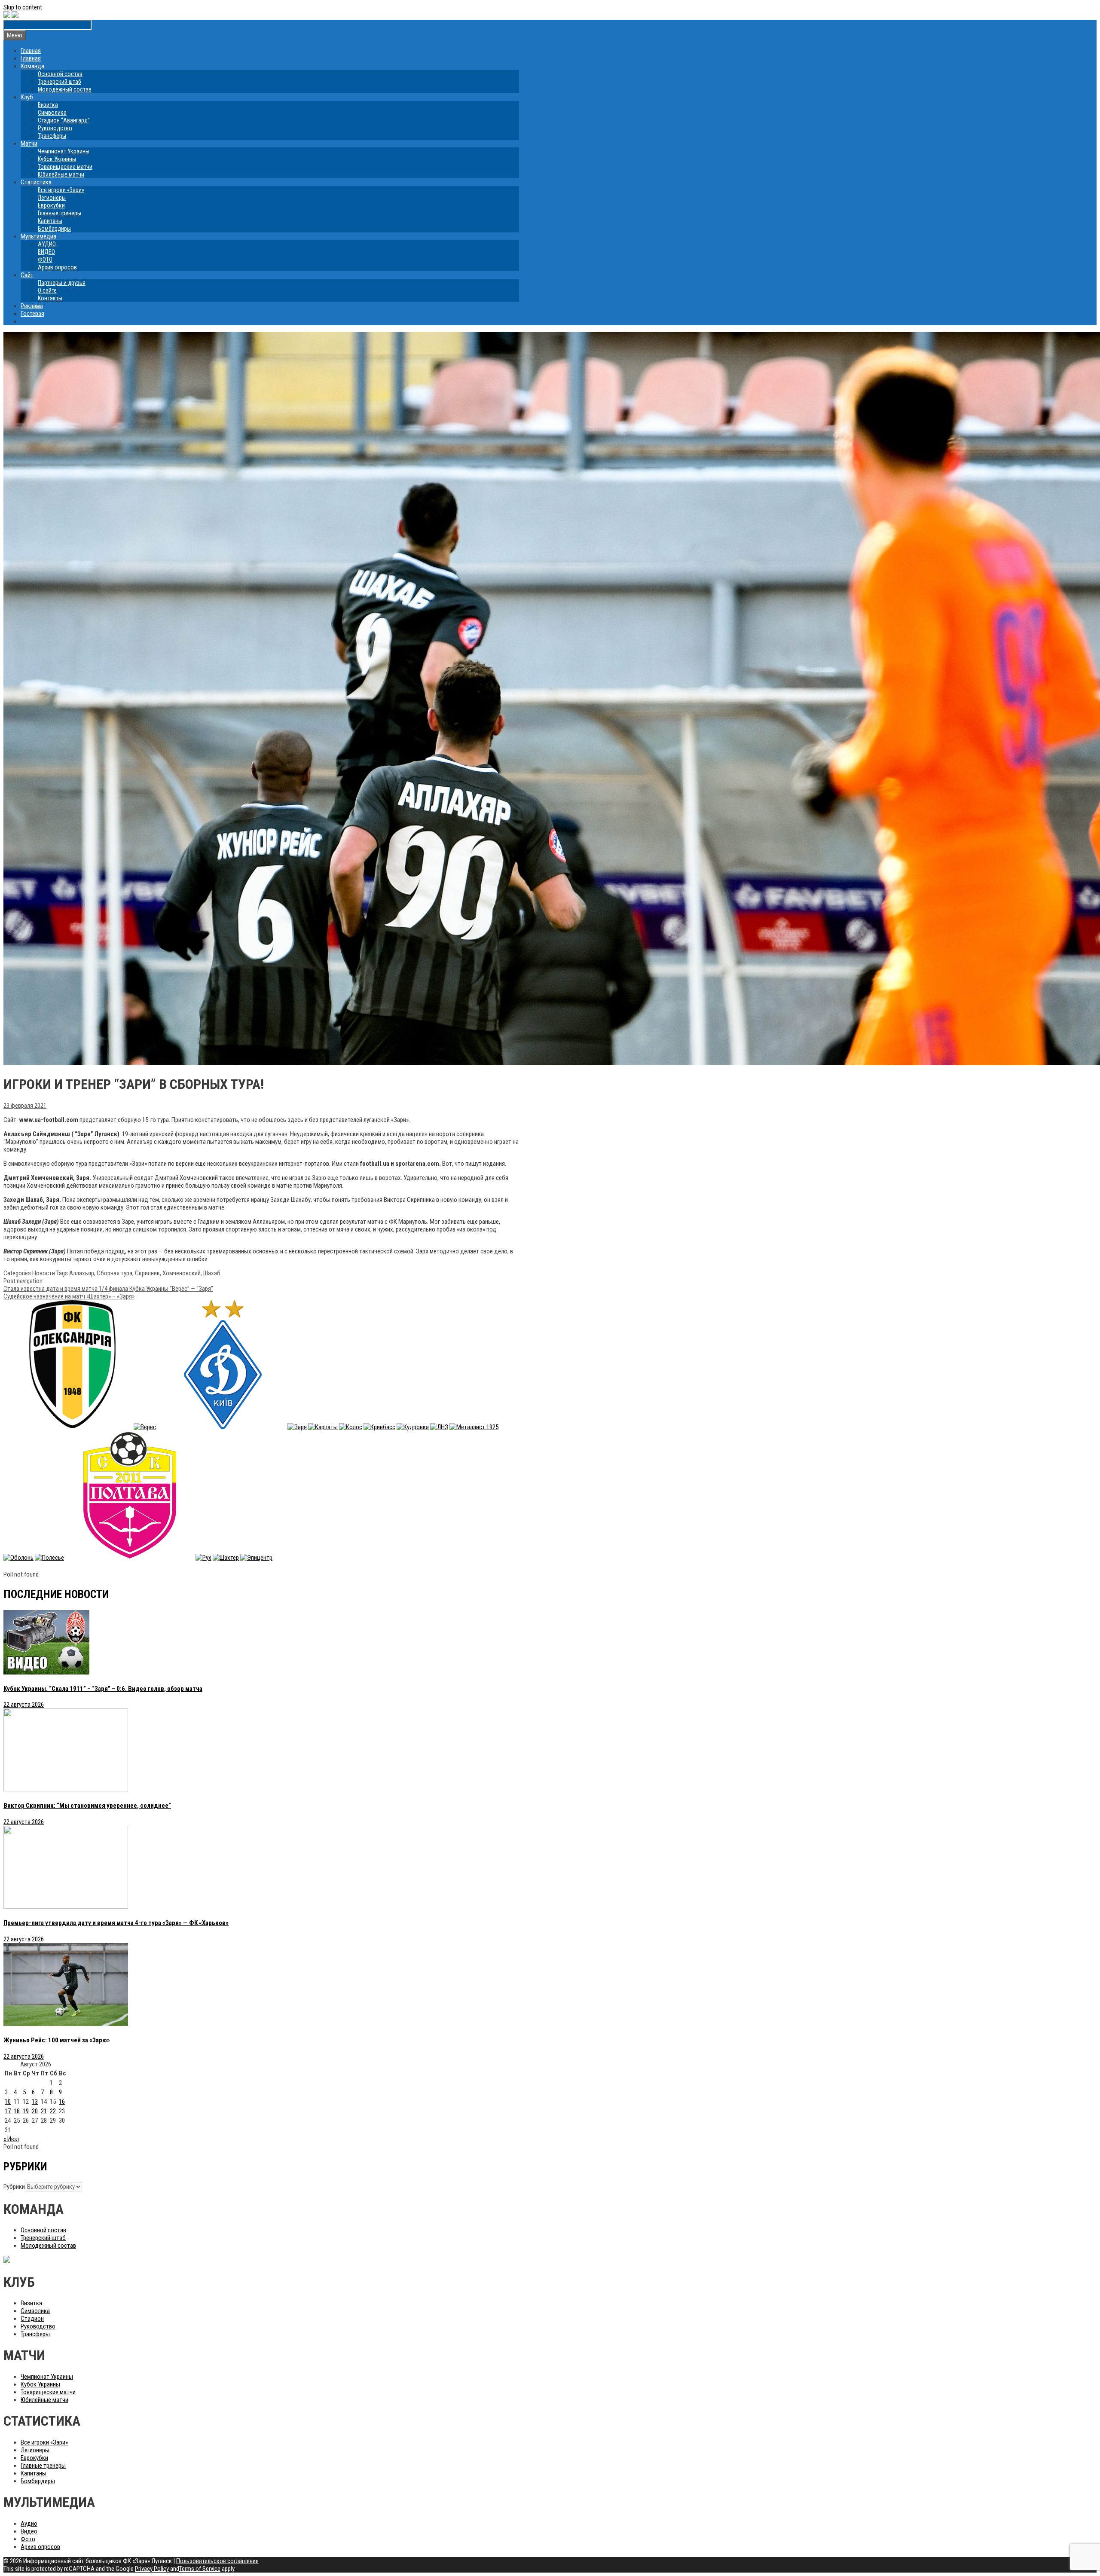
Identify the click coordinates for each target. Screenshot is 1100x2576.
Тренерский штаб (60, 82)
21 (44, 2111)
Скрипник (147, 1273)
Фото (28, 2539)
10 (8, 2102)
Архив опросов (57, 267)
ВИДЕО (46, 252)
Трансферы (52, 136)
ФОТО (45, 260)
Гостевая (32, 314)
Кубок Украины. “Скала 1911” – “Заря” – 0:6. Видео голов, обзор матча (103, 1689)
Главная (31, 51)
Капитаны (50, 221)
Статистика (36, 182)
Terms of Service (200, 2569)
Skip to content (23, 7)
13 (35, 2102)
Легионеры (52, 198)
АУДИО (47, 244)
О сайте (47, 290)
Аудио (29, 2524)
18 (17, 2111)
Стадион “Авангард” (64, 120)
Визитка (48, 105)
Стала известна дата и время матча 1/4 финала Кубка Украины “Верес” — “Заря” (108, 1289)
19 (26, 2111)
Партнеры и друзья (62, 283)
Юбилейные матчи (61, 174)
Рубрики (14, 2187)
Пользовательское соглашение (217, 2561)
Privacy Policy (152, 2569)
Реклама (32, 306)
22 (53, 2111)
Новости (44, 1273)
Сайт (27, 275)
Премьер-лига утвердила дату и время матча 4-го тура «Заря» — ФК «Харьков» (116, 1923)
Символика (52, 113)
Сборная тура (115, 1273)
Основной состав (60, 74)
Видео (29, 2531)
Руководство (55, 128)
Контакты (50, 298)
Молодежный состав (65, 89)
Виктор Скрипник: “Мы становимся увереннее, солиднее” (87, 1806)
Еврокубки (51, 205)
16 (62, 2102)
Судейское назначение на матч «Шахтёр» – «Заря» (69, 1296)
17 (8, 2111)
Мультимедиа (38, 236)
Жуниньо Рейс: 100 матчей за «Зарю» (57, 2040)
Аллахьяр (82, 1273)
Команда (32, 66)
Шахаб (212, 1273)
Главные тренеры (60, 213)
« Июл (11, 2139)
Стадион (32, 2319)
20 (35, 2111)
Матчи (29, 144)
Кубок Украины (57, 159)
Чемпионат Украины (64, 151)
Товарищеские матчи (65, 167)
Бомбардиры (54, 229)
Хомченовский (182, 1273)
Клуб (27, 97)
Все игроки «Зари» (61, 190)
